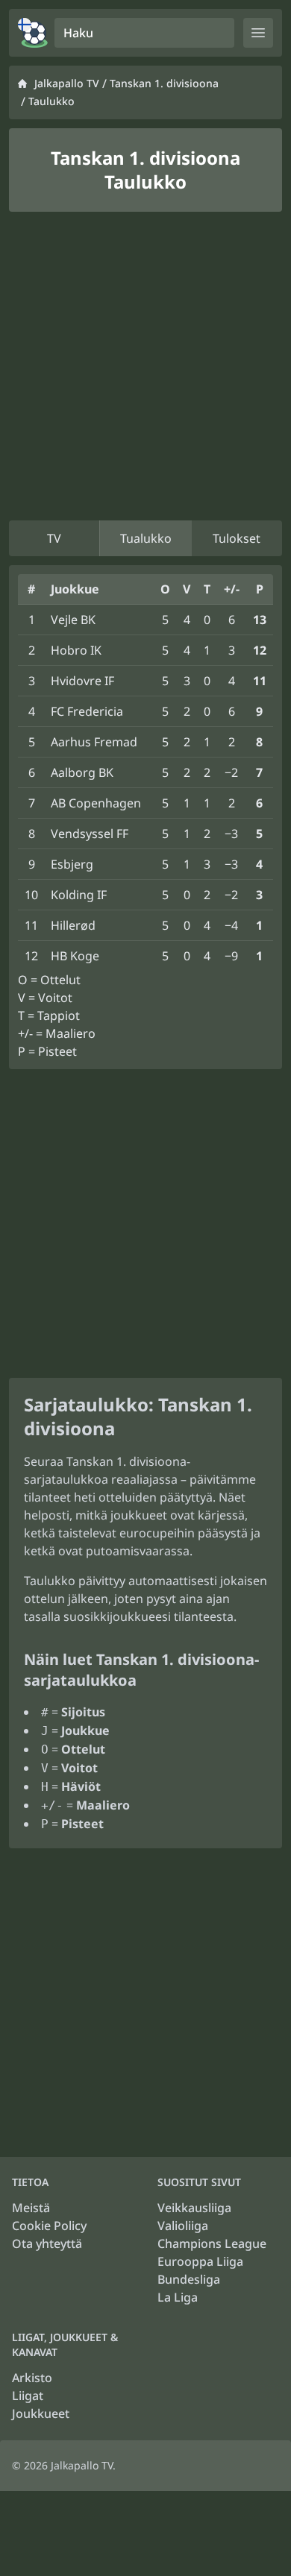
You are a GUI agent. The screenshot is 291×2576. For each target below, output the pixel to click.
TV (54, 538)
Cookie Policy (49, 2226)
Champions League (212, 2243)
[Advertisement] (145, 366)
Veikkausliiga (194, 2208)
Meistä (31, 2208)
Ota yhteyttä (47, 2243)
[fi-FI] (33, 33)
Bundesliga (189, 2279)
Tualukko (146, 538)
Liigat (28, 2396)
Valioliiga (183, 2226)
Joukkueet (41, 2413)
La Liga (178, 2297)
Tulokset (237, 538)
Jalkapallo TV (67, 83)
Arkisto (32, 2378)
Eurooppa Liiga (200, 2261)
